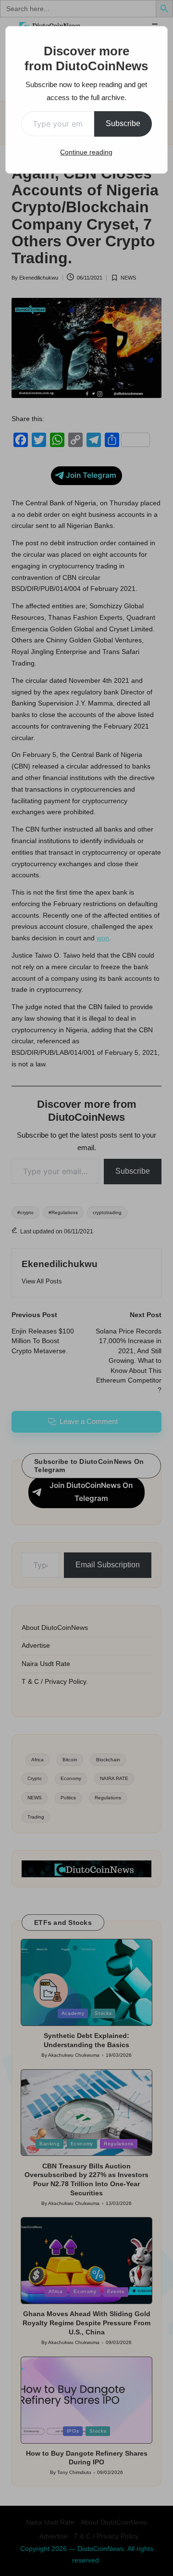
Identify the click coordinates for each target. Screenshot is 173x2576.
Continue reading (86, 152)
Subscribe (123, 123)
